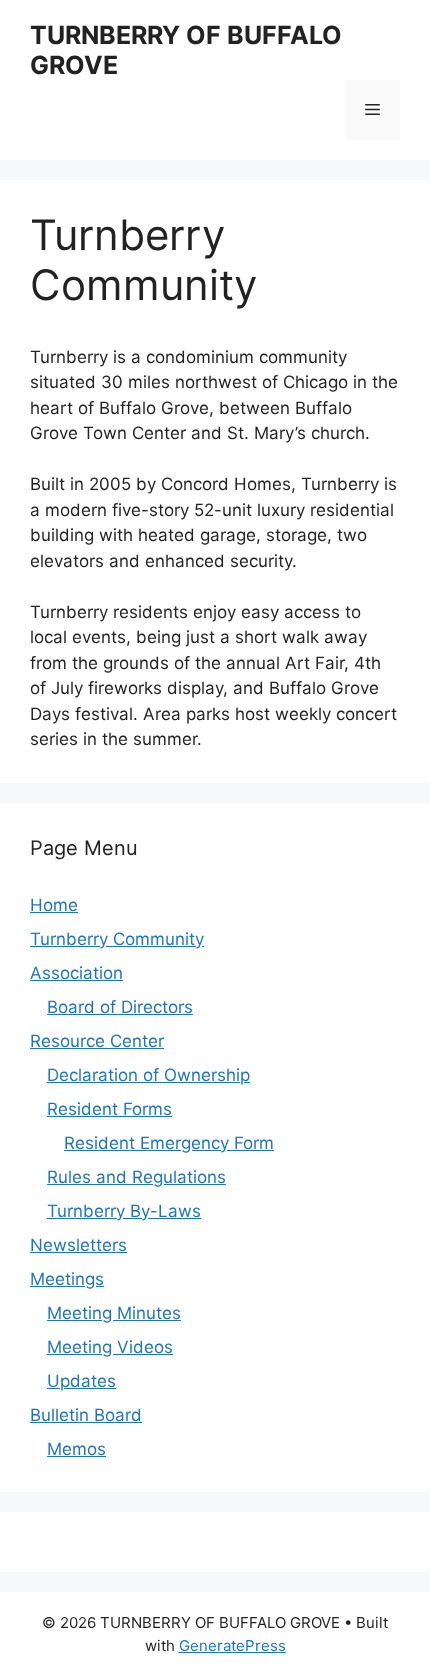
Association (76, 973)
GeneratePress (232, 1645)
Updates (81, 1381)
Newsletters (78, 1245)
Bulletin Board (86, 1415)
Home (54, 905)
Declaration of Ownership (148, 1075)
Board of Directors (120, 1007)
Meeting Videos (110, 1347)
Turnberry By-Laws (124, 1211)
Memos (76, 1449)
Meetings (67, 1279)
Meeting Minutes (114, 1313)
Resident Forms (109, 1109)
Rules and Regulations (136, 1177)
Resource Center (97, 1041)
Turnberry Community (117, 939)
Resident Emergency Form (169, 1143)
